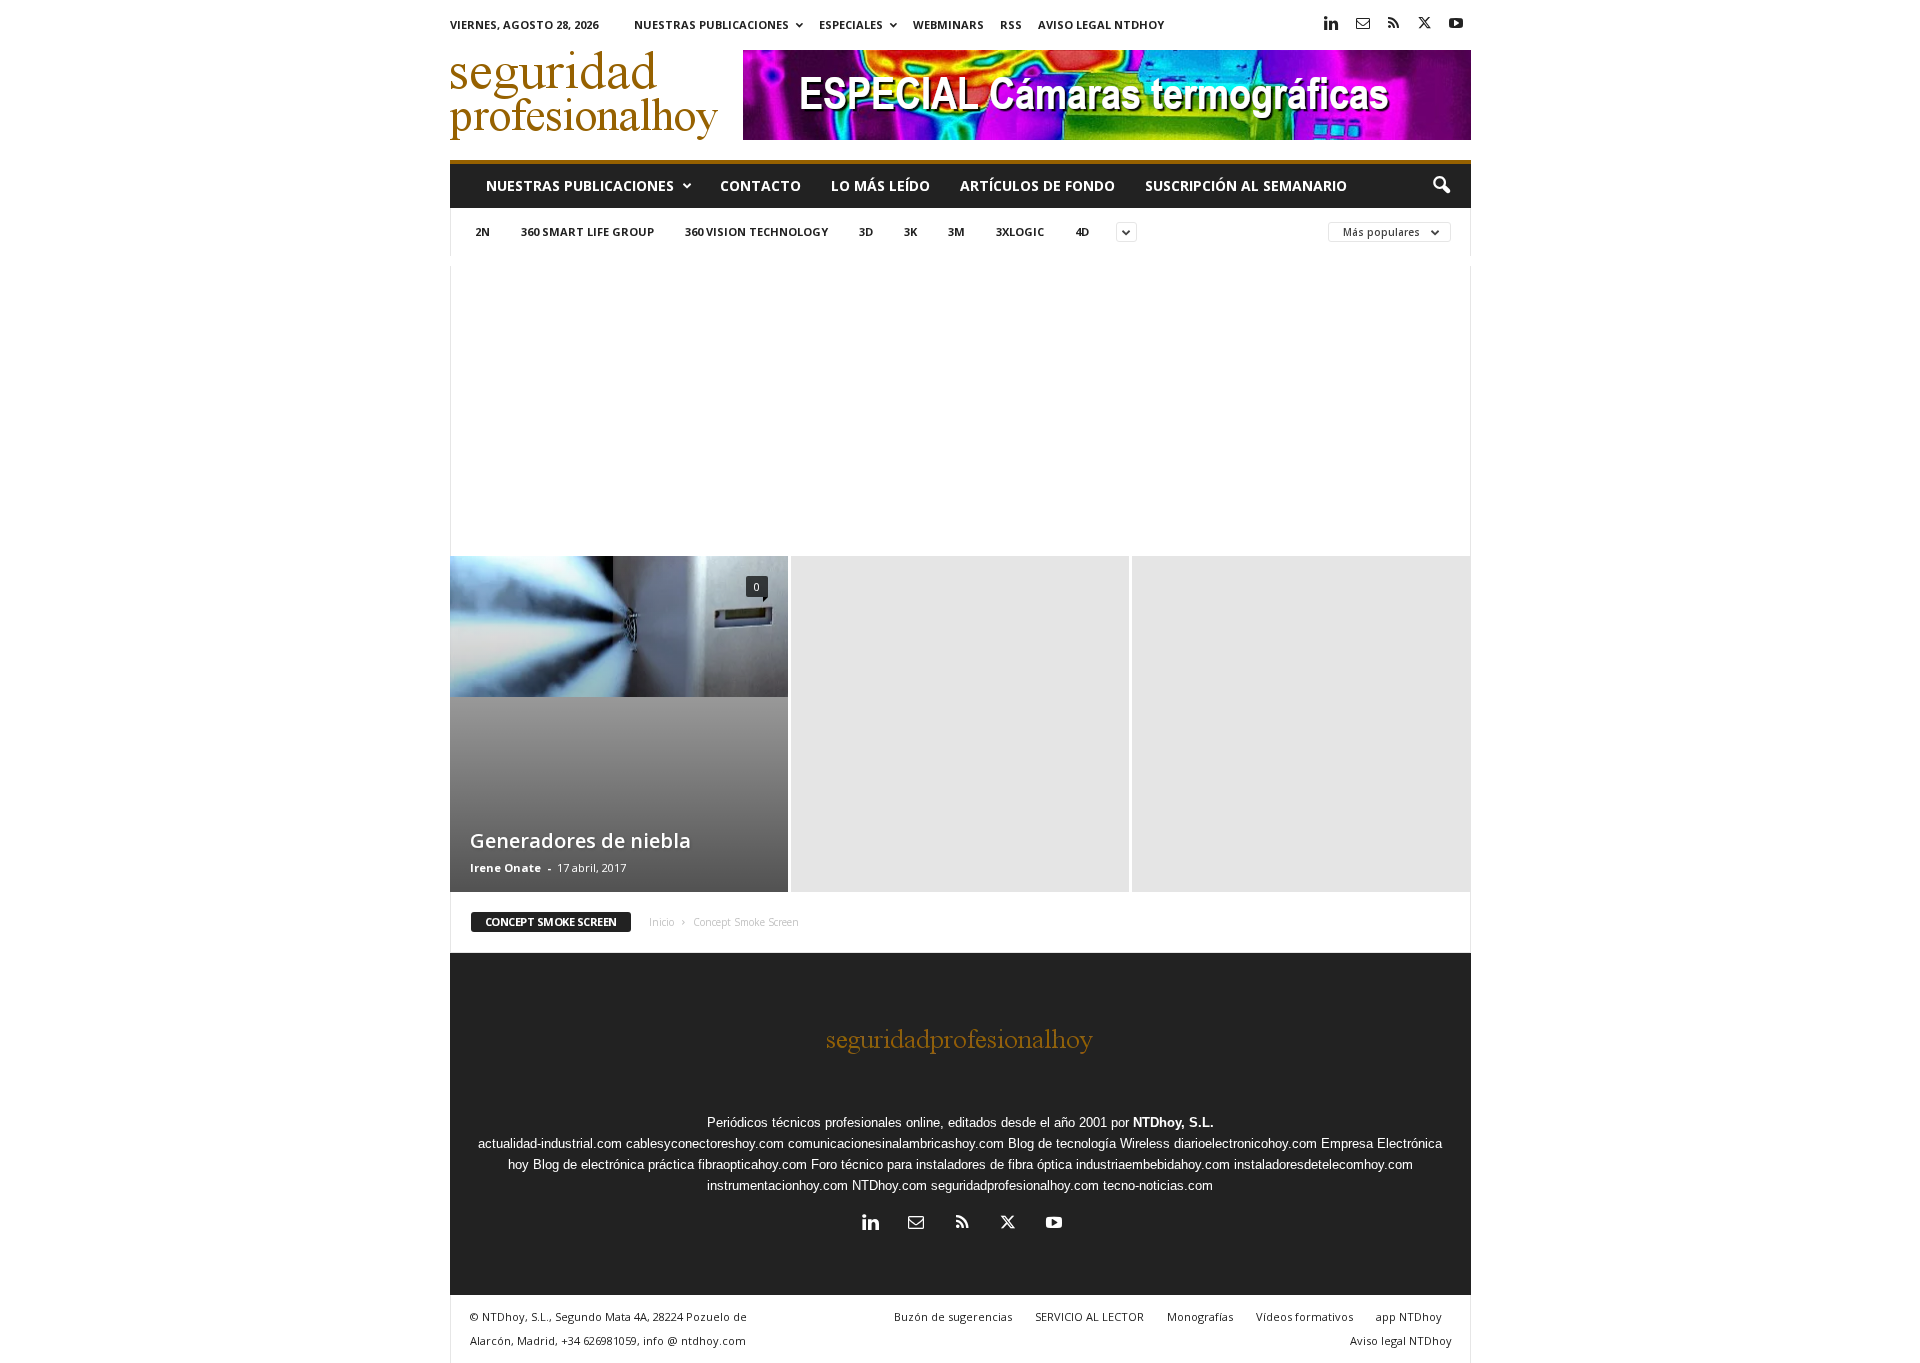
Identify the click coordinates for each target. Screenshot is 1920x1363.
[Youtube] (1456, 24)
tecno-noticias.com (1158, 1185)
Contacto (760, 185)
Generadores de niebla (580, 840)
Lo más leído (880, 185)
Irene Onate (505, 867)
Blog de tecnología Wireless (1089, 1143)
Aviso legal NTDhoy (1101, 24)
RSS (1011, 24)
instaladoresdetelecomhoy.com (1323, 1164)
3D (866, 231)
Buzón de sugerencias (953, 1316)
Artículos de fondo (1037, 185)
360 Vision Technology (756, 231)
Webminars (948, 24)
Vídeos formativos (1304, 1316)
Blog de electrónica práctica (613, 1164)
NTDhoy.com (889, 1185)
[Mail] (1363, 24)
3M (956, 231)
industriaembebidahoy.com (1153, 1164)
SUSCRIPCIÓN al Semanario (1246, 185)
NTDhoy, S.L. (1173, 1122)
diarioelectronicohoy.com (1245, 1143)
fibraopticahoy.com (752, 1164)
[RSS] (1394, 24)
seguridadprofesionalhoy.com (1015, 1185)
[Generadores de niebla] (619, 626)
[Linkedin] (1332, 24)
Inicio (661, 922)
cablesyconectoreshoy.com (705, 1143)
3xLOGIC (1020, 231)
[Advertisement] (960, 406)
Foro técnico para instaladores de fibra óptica (941, 1164)
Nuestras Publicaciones (711, 24)
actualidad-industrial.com (550, 1143)
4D (1082, 231)
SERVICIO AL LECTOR (1089, 1316)
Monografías (1200, 1316)
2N (482, 231)
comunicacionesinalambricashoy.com (896, 1143)
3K (910, 231)
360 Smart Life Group (587, 231)
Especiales (851, 24)
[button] (1441, 186)
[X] (1425, 24)
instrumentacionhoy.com (777, 1185)
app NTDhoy (1409, 1316)
